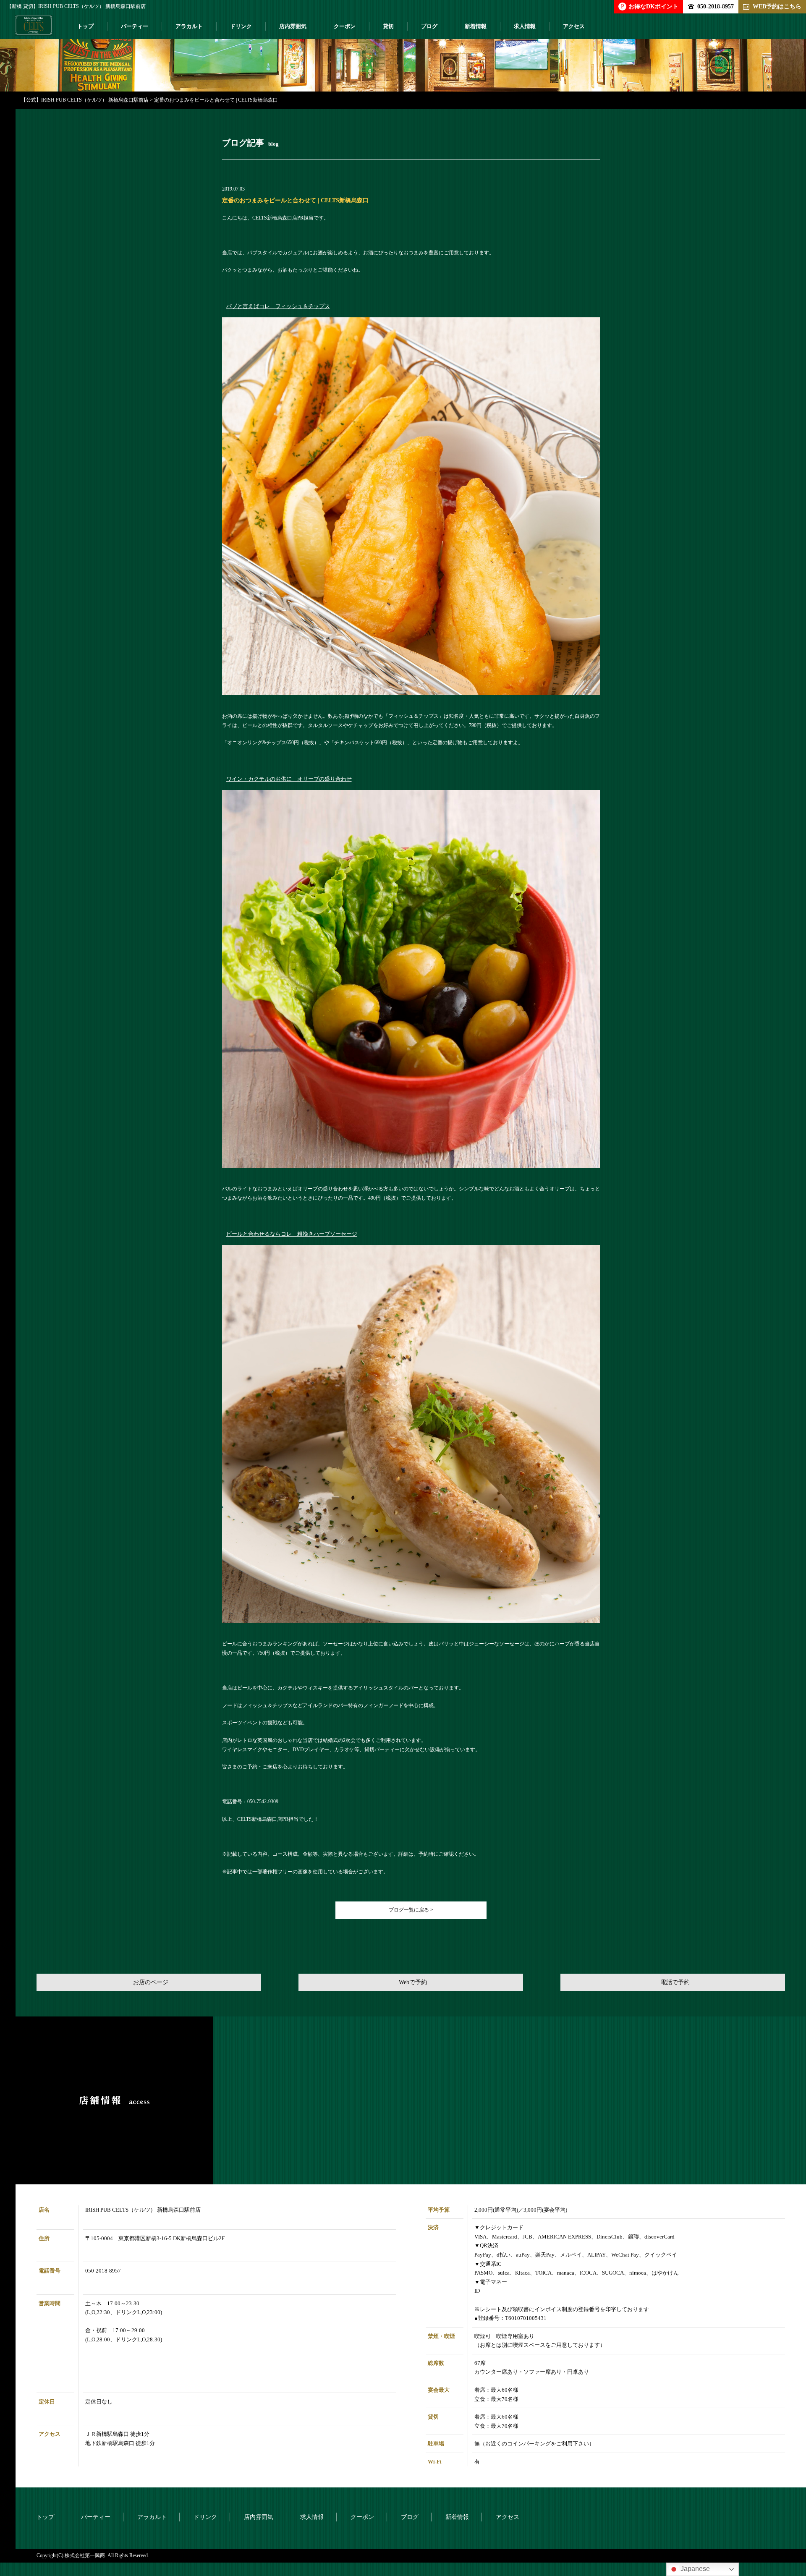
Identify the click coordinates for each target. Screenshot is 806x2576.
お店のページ (151, 1982)
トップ (85, 26)
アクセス (574, 26)
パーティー (135, 26)
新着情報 (476, 26)
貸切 (388, 26)
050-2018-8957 (716, 6)
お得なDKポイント (650, 6)
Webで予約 (413, 1982)
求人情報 (525, 26)
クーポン (345, 26)
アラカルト (189, 26)
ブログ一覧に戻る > (411, 1910)
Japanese (694, 2569)
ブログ (429, 26)
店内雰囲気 (293, 26)
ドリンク (241, 26)
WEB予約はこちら (777, 6)
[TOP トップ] (34, 29)
